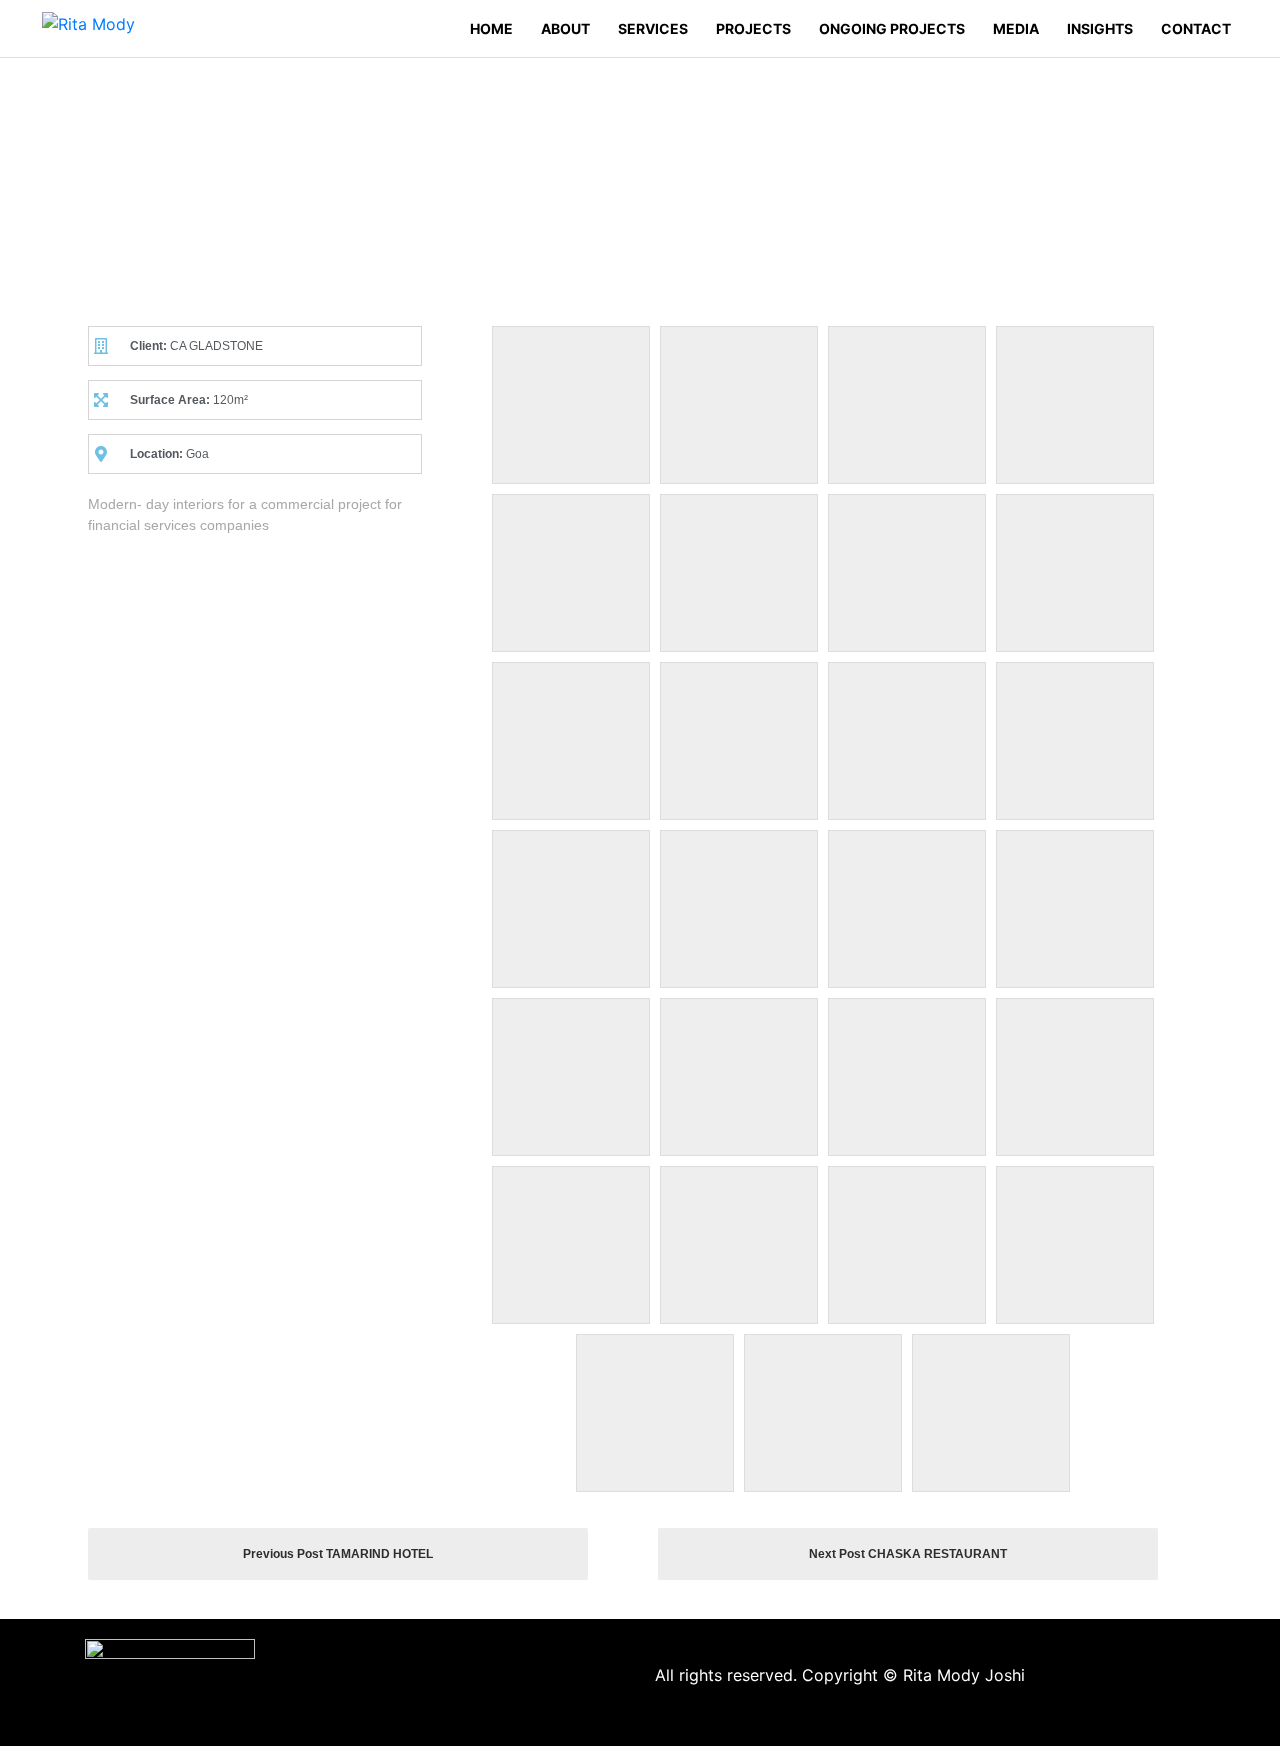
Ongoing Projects (892, 28)
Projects (753, 28)
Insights (1100, 28)
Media (1016, 28)
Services (653, 28)
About (565, 28)
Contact (1196, 28)
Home (491, 28)
